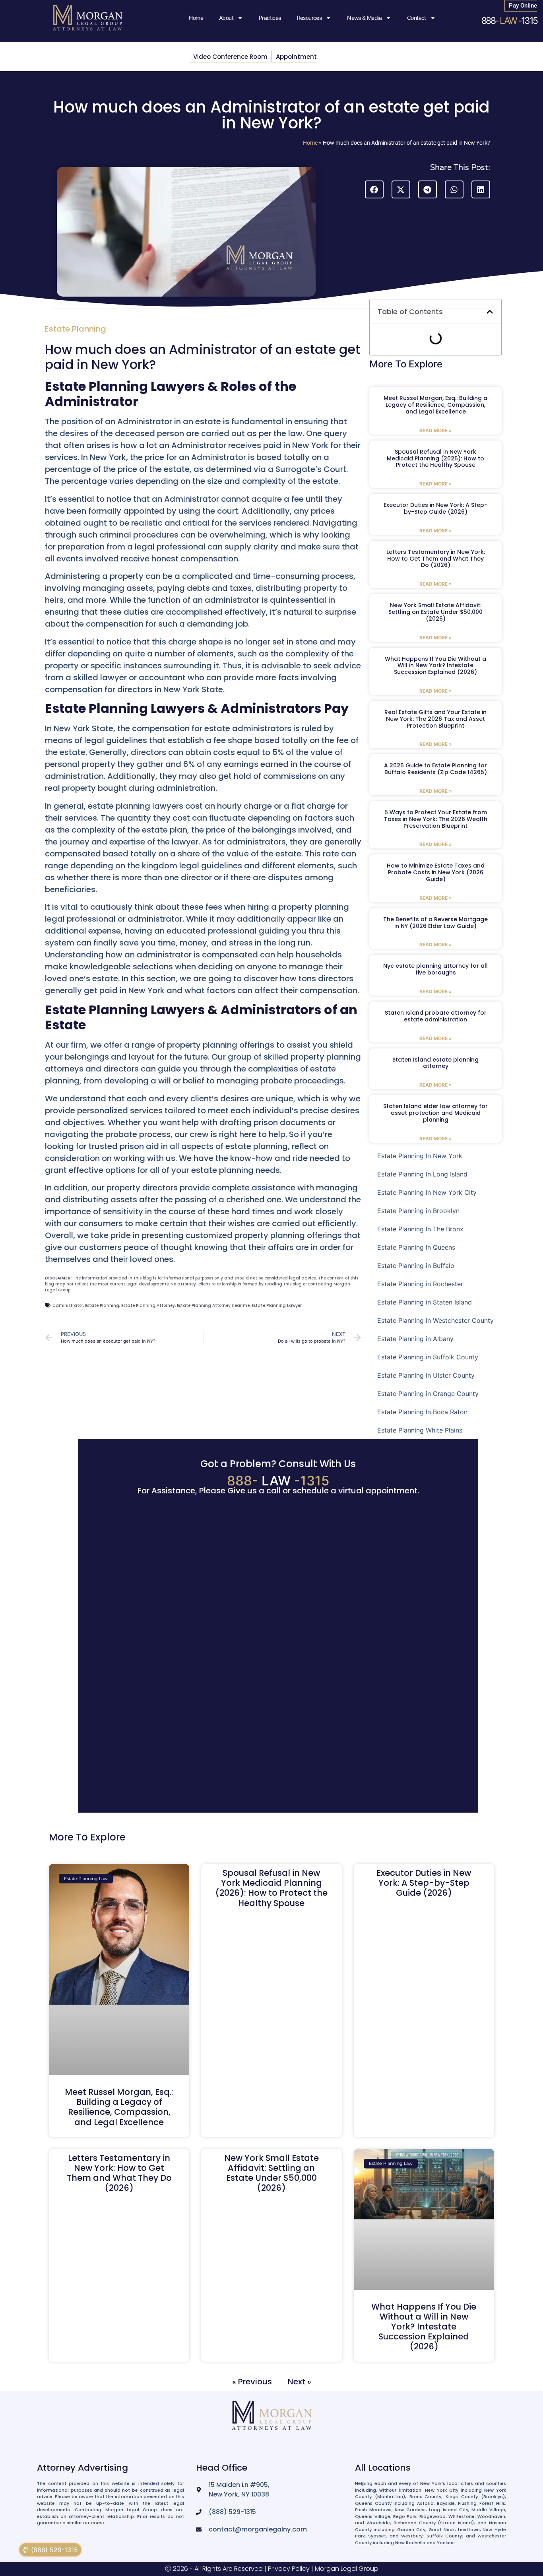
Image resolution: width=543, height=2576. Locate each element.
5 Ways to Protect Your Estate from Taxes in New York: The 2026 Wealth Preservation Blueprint (436, 819)
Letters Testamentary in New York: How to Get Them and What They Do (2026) (436, 559)
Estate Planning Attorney (148, 1305)
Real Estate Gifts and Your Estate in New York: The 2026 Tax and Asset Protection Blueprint (435, 719)
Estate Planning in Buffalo (416, 1266)
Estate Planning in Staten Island (425, 1302)
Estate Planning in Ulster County (426, 1375)
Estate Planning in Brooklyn (418, 1211)
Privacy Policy (289, 2569)
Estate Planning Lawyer (277, 1305)
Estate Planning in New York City (427, 1192)
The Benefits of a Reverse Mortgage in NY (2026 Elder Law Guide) (435, 923)
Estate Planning (76, 329)
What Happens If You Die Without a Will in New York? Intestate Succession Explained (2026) (435, 666)
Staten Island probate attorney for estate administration (436, 1016)
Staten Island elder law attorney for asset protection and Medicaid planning (435, 1113)
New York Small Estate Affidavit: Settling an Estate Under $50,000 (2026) (435, 612)
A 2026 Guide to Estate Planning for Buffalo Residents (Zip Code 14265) (435, 769)
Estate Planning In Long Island (422, 1174)
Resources (309, 18)
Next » (300, 2381)
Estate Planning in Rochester (420, 1284)
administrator (68, 1305)
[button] (374, 189)
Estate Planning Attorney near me (213, 1305)
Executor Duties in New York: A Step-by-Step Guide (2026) (435, 508)
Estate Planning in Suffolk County (428, 1357)
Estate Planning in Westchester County (435, 1320)
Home (196, 18)
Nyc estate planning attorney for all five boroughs (435, 969)
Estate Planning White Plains (420, 1430)
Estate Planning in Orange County (428, 1394)
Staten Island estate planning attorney (435, 1063)
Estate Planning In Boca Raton (422, 1412)
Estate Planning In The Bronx (420, 1229)
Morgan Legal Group (347, 2569)
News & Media (364, 18)
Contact (417, 18)
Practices (270, 18)
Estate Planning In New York (420, 1156)
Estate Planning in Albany (415, 1339)
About (226, 18)
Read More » (436, 430)
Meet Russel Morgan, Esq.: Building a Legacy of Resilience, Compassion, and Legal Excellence (435, 405)
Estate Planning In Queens (416, 1247)
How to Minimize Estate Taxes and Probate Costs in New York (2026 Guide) (436, 872)
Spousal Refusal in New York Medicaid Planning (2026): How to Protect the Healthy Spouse (435, 458)
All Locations (383, 2468)
